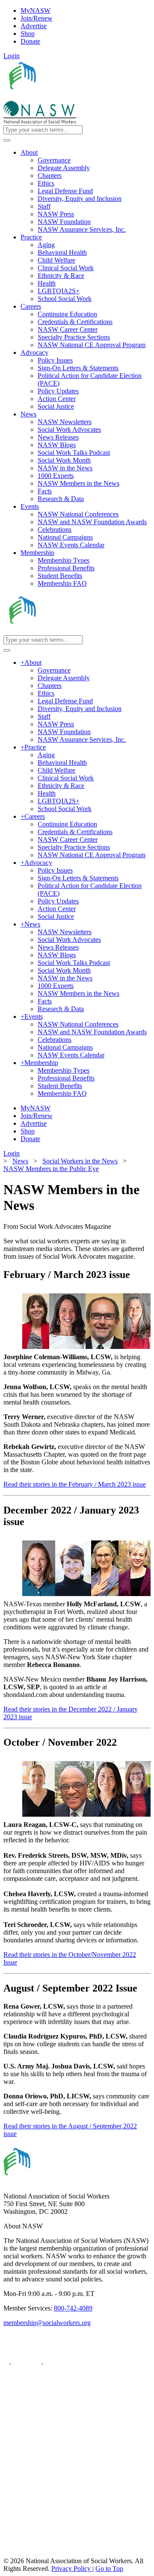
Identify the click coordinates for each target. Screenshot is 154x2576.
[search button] (7, 140)
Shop (28, 34)
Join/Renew (37, 18)
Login (12, 56)
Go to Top (109, 2569)
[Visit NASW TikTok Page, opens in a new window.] (18, 2553)
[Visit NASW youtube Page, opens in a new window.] (58, 2361)
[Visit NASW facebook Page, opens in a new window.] (7, 2361)
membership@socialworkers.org (47, 2323)
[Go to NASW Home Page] (67, 97)
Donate (30, 41)
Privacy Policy (72, 2569)
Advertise (34, 26)
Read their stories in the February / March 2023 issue (75, 1484)
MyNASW (36, 10)
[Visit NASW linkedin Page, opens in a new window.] (27, 2361)
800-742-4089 (73, 2308)
